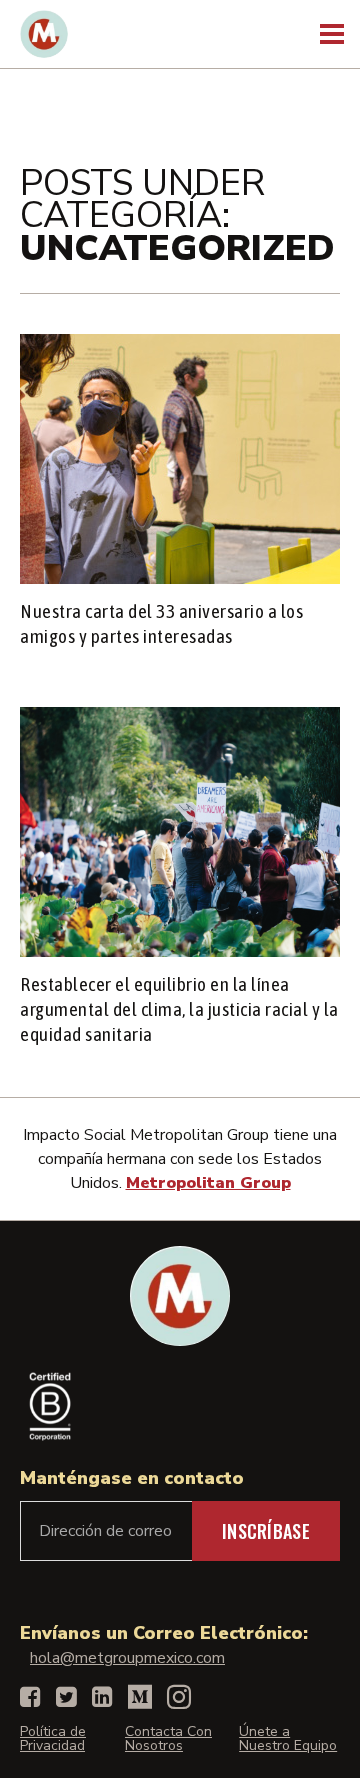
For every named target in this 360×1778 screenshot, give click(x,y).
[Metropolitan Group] (44, 34)
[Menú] (330, 34)
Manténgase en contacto (132, 1478)
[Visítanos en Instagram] (179, 1697)
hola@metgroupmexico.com (127, 1658)
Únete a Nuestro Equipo (288, 1738)
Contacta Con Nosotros (168, 1738)
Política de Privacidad (53, 1738)
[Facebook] (30, 1697)
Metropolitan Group (208, 1183)
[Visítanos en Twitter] (66, 1697)
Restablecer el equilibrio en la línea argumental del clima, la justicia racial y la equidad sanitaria (179, 1009)
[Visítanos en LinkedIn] (102, 1697)
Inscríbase (266, 1531)
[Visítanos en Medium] (140, 1697)
